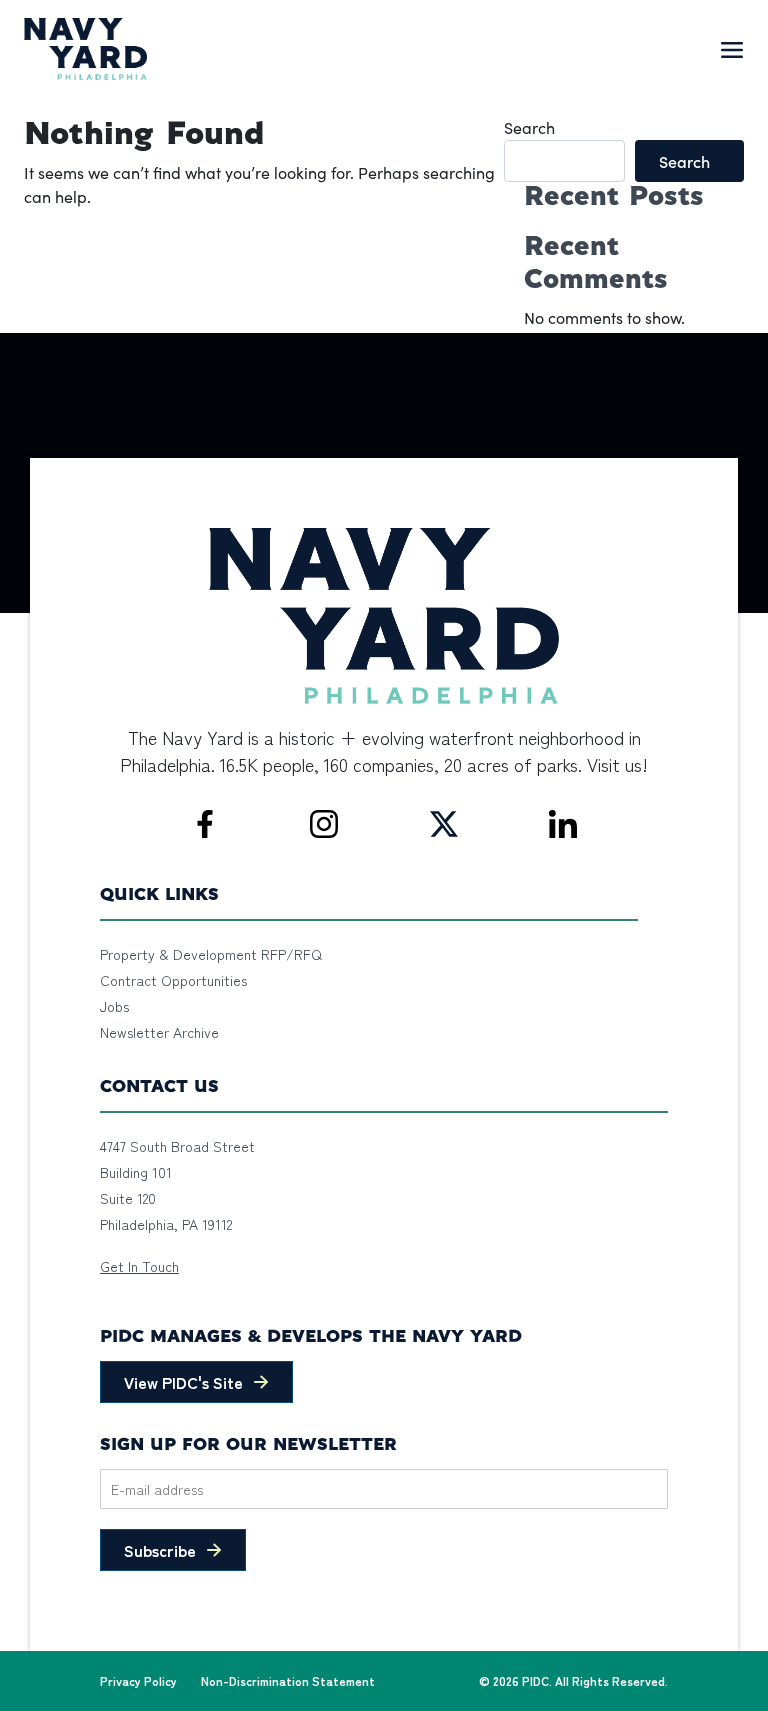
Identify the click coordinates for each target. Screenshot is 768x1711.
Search (529, 127)
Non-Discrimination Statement (288, 1680)
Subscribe (160, 1550)
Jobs (114, 1006)
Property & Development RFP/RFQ (211, 954)
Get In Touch (139, 1266)
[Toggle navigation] (732, 49)
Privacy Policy (138, 1680)
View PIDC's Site (183, 1382)
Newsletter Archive (159, 1032)
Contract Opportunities (173, 980)
